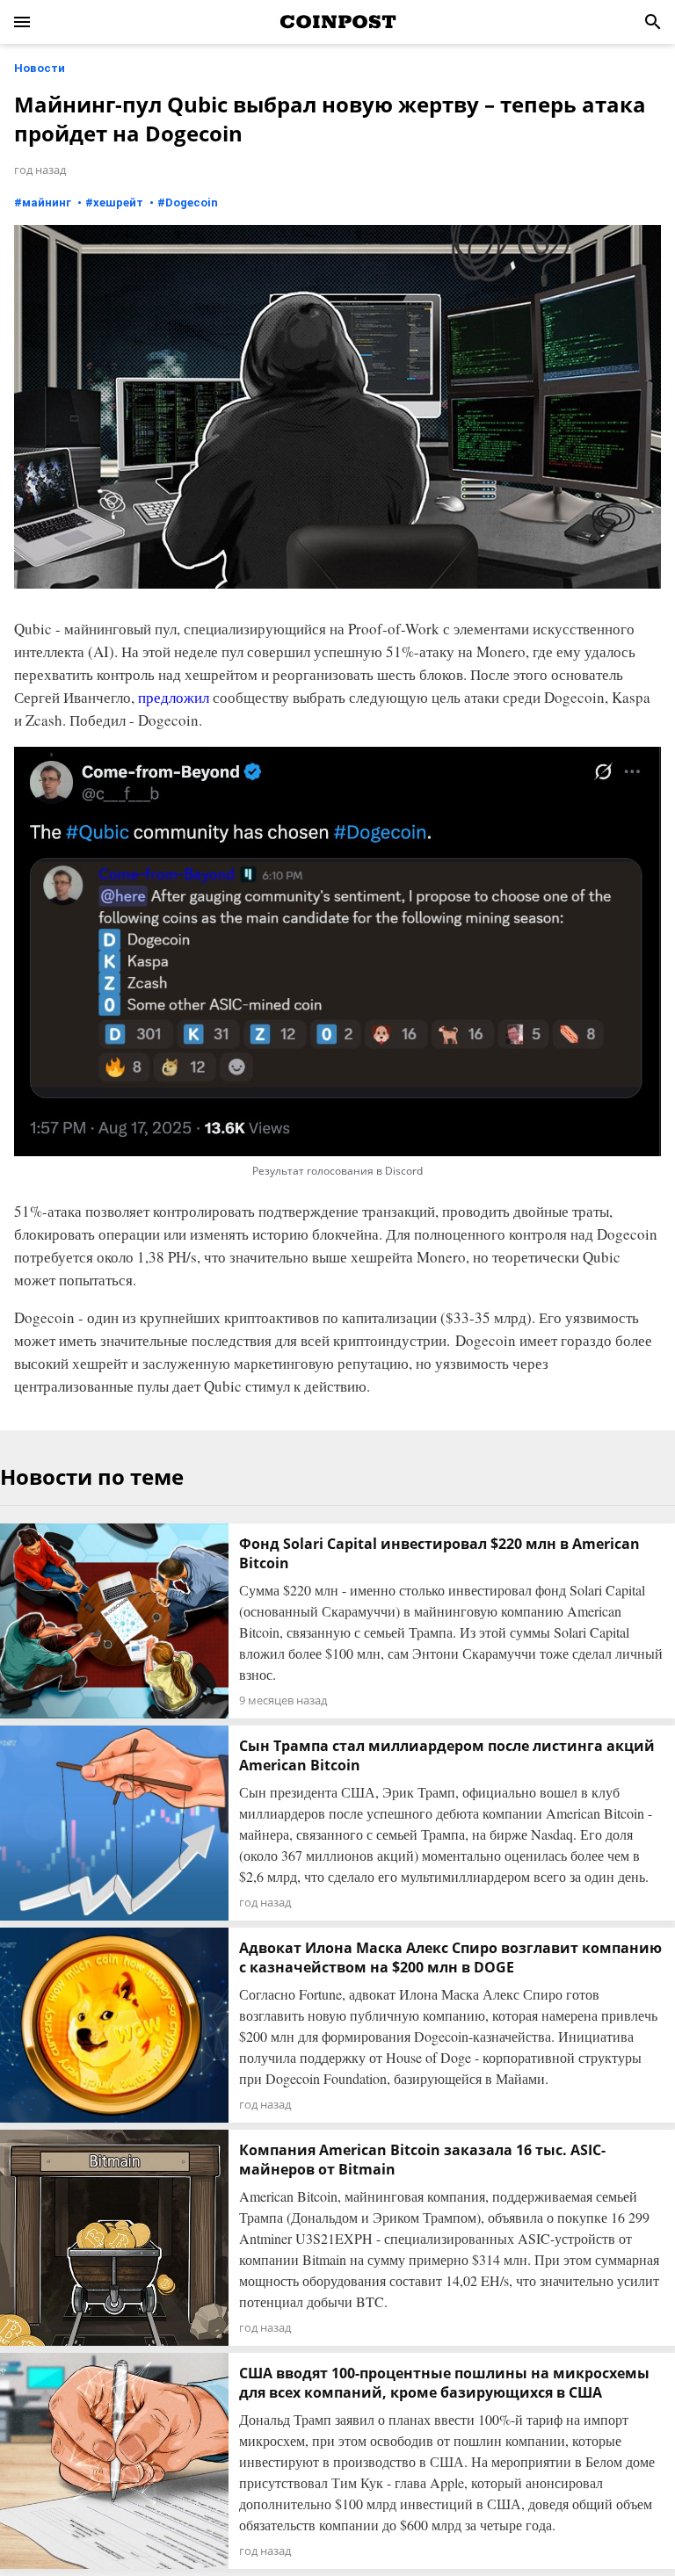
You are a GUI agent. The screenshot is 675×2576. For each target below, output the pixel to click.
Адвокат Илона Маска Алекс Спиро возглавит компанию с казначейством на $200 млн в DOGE (450, 1957)
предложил (174, 697)
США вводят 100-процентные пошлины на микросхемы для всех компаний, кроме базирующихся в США (444, 2383)
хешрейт (118, 203)
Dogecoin (192, 203)
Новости (40, 68)
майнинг (47, 203)
